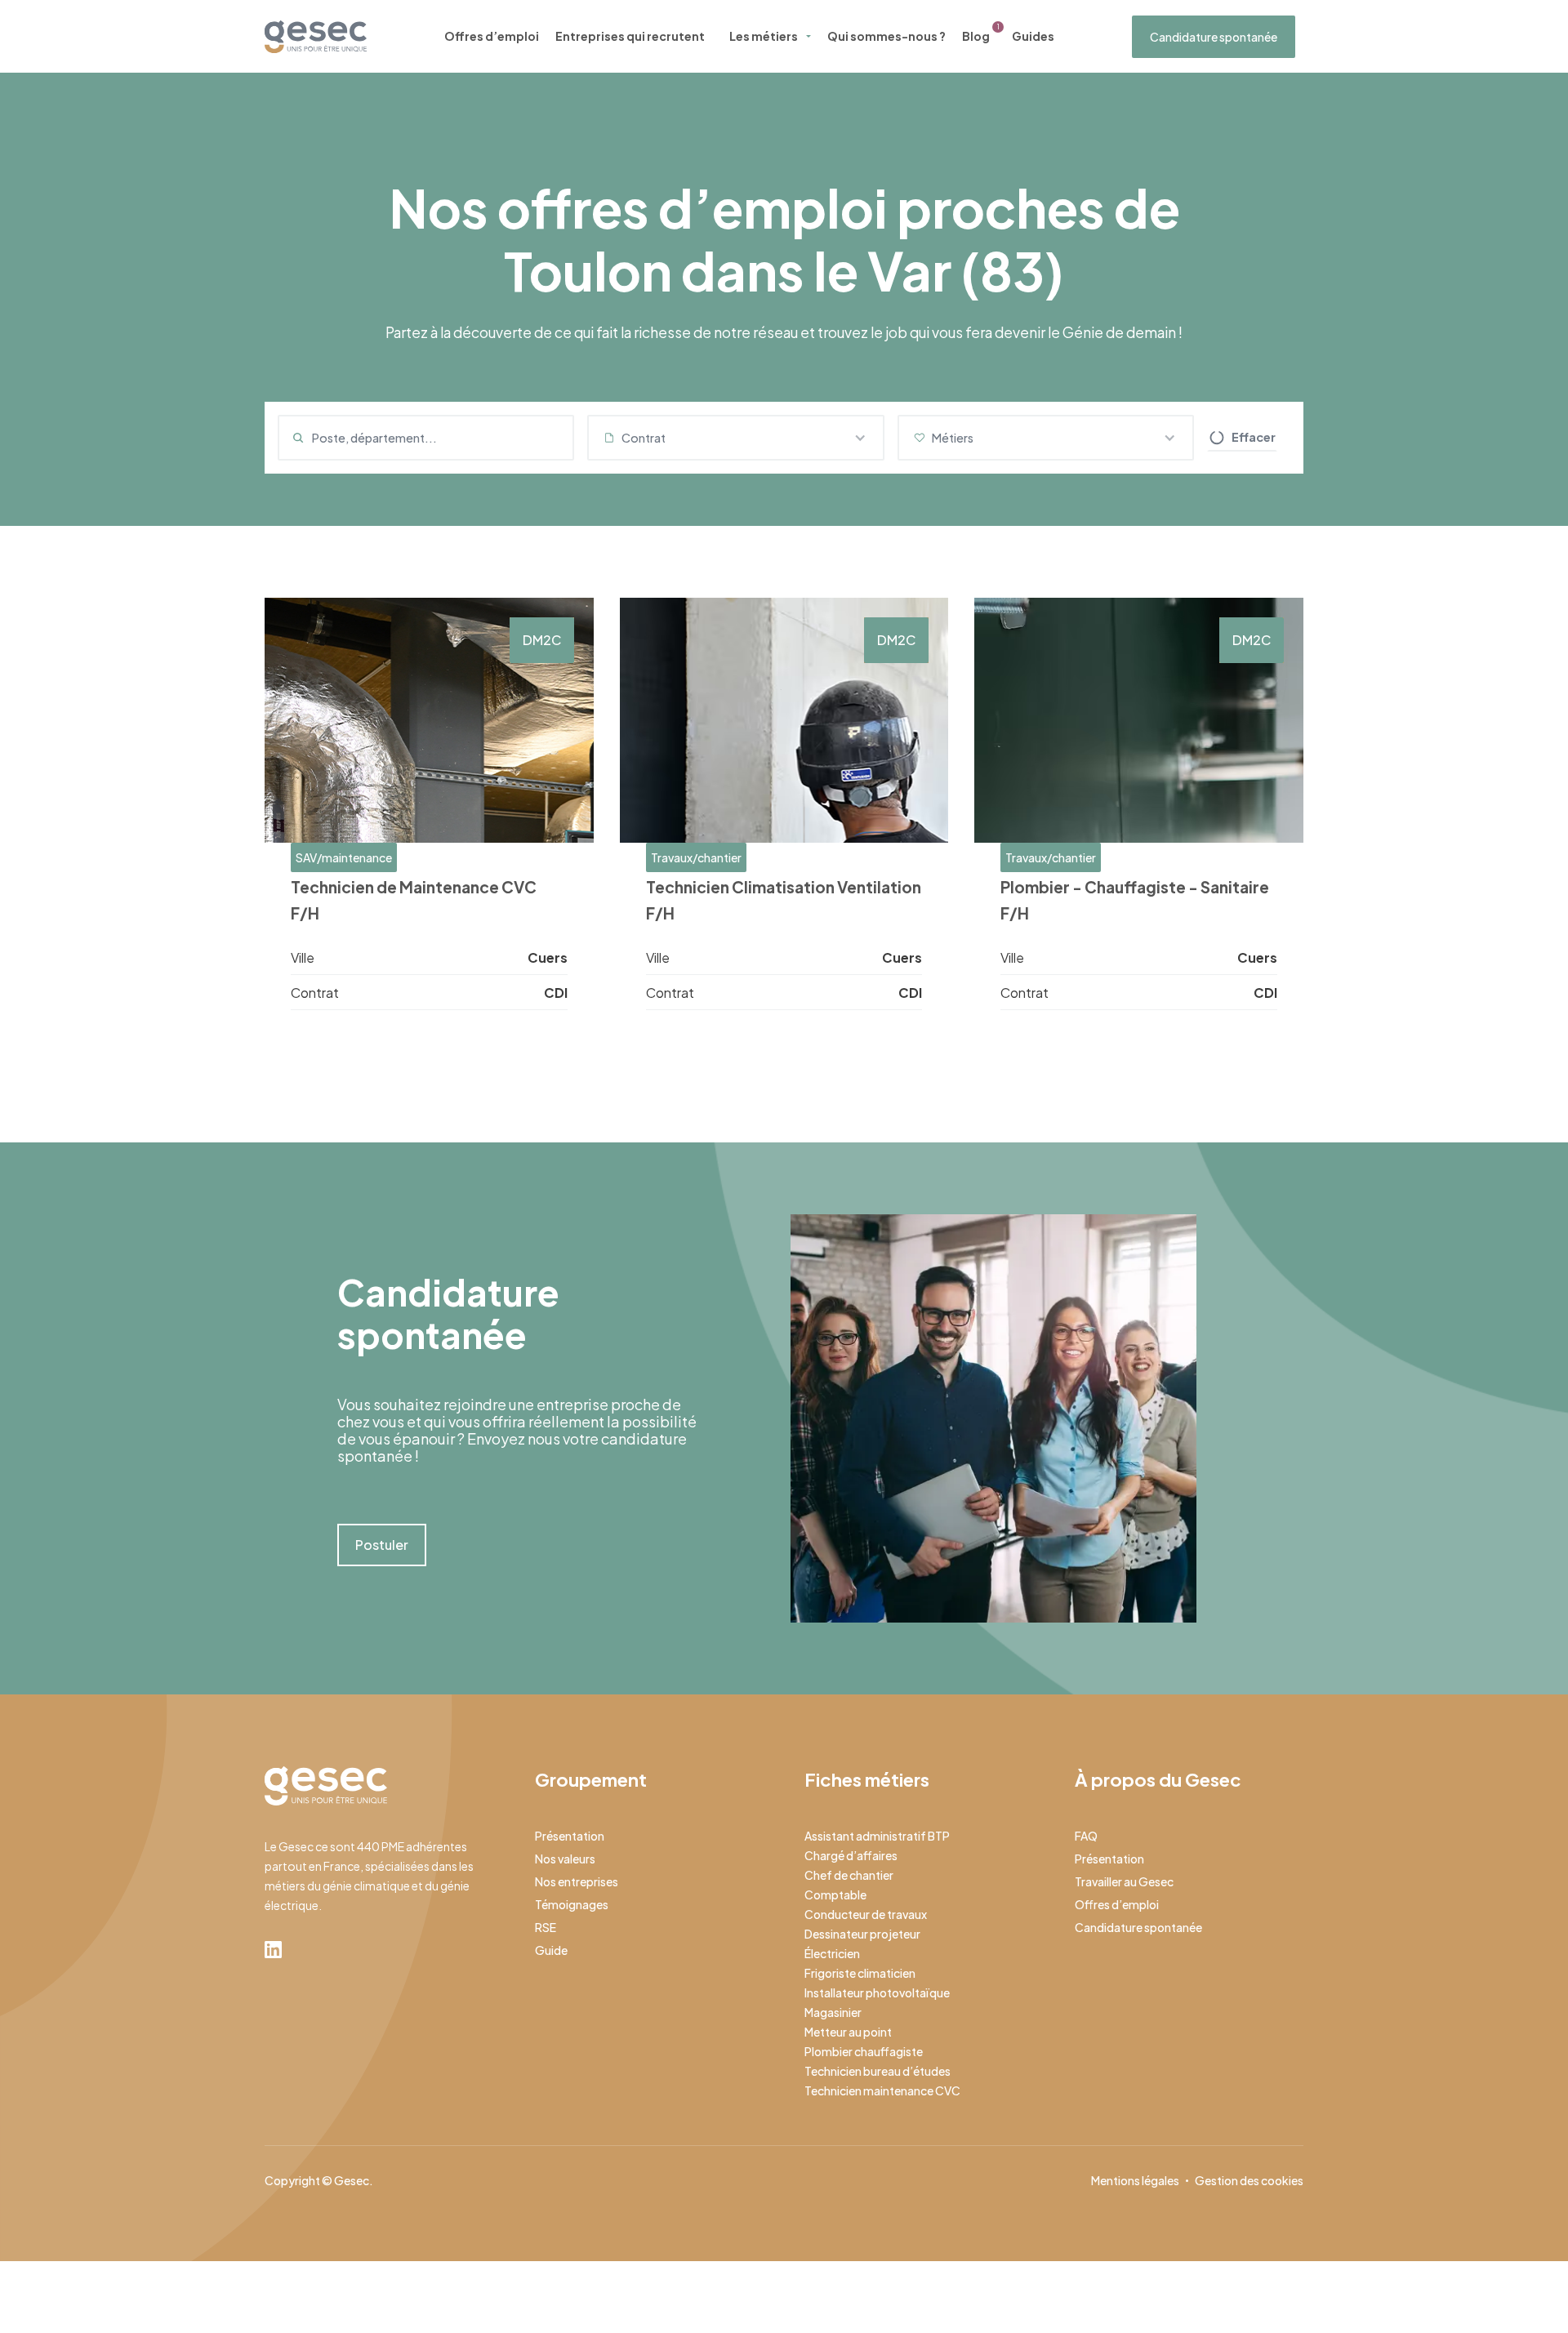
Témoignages (572, 1904)
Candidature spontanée (1214, 37)
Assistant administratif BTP (877, 1836)
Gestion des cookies (1249, 2180)
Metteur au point (848, 2032)
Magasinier (833, 2012)
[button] (735, 438)
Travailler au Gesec (1124, 1881)
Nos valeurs (565, 1859)
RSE (546, 1927)
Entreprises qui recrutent (630, 36)
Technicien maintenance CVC (882, 2090)
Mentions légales (1135, 2180)
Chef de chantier (849, 1875)
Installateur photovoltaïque (877, 1992)
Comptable (835, 1894)
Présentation (570, 1836)
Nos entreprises (577, 1881)
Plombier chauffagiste (864, 2051)
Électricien (832, 1953)
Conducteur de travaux (866, 1914)
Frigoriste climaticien (860, 1973)
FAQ (1086, 1836)
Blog (976, 36)
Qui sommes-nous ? (886, 36)
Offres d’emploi (492, 36)
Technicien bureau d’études (878, 2071)
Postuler (382, 1545)
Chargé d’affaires (851, 1855)
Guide (551, 1950)
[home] (316, 37)
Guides (1033, 36)
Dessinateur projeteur (862, 1934)
